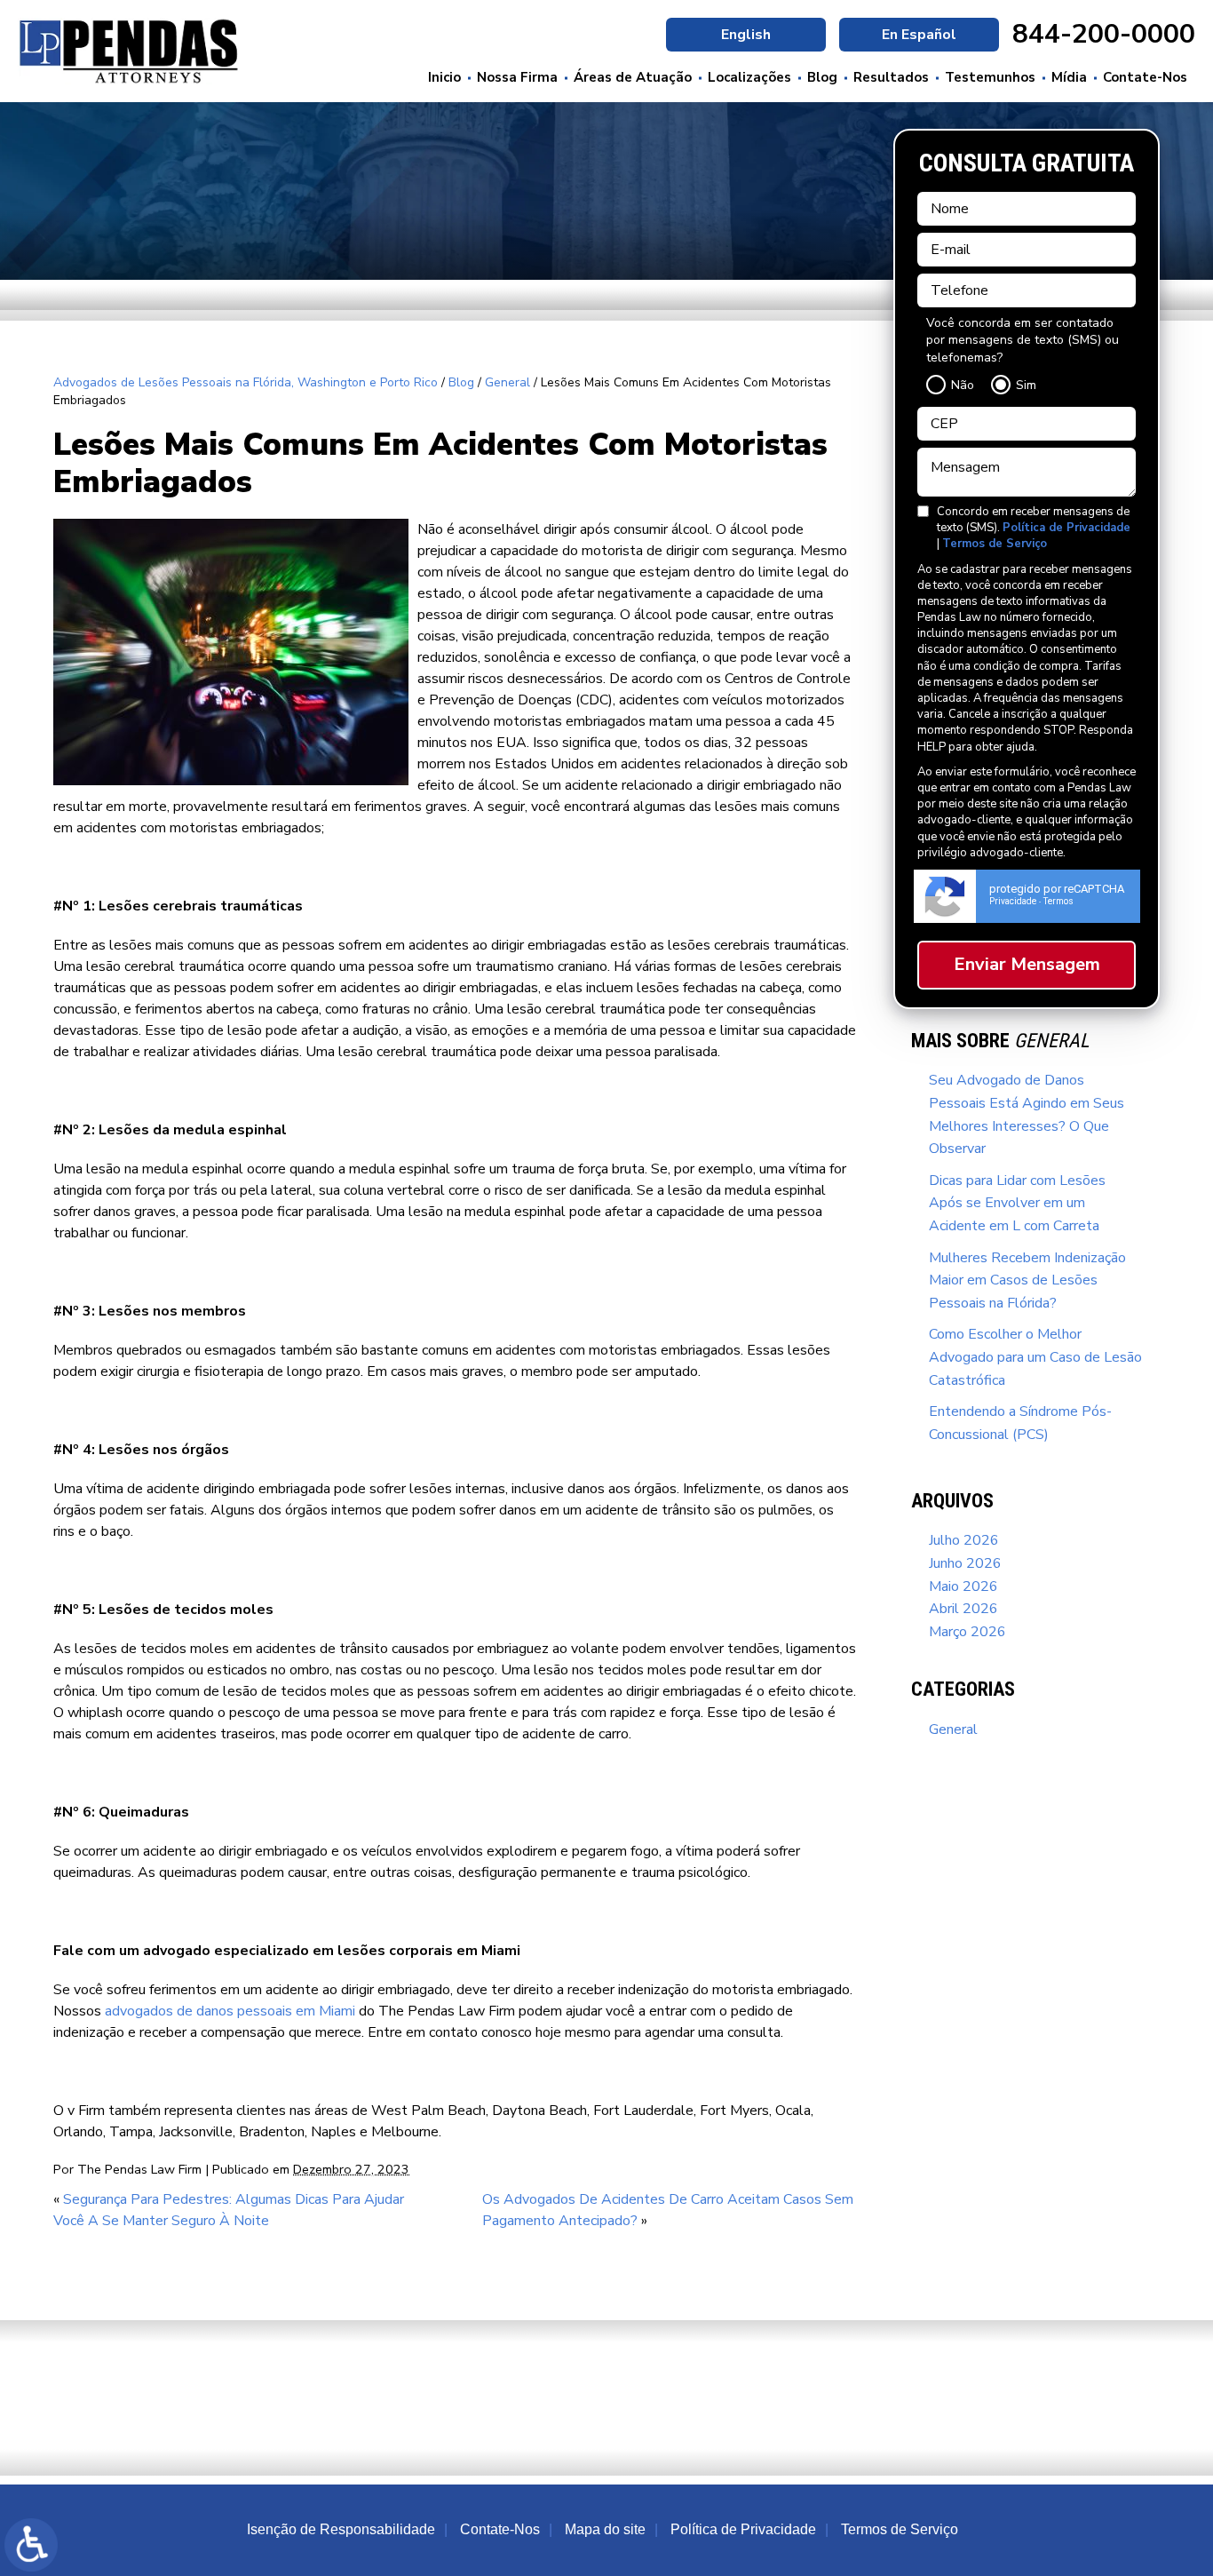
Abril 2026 (963, 1609)
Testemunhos (990, 77)
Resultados (891, 77)
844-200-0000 (1104, 35)
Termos (1058, 901)
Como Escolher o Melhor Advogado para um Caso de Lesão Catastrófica (1035, 1357)
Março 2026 (967, 1632)
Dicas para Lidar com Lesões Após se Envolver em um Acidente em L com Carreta (1017, 1203)
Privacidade (1013, 901)
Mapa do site (605, 2529)
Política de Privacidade (1066, 528)
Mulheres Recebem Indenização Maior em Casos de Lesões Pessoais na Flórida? (1027, 1280)
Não (963, 385)
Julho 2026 (964, 1540)
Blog (822, 77)
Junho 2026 (965, 1563)
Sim (1026, 385)
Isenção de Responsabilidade (341, 2529)
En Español (919, 35)
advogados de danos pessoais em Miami (230, 2011)
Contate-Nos (1145, 77)
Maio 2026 (963, 1586)
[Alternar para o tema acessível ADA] (31, 2545)
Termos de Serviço (995, 544)
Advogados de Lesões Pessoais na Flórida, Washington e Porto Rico (246, 382)
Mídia (1069, 77)
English (746, 35)
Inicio (444, 77)
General (507, 382)
